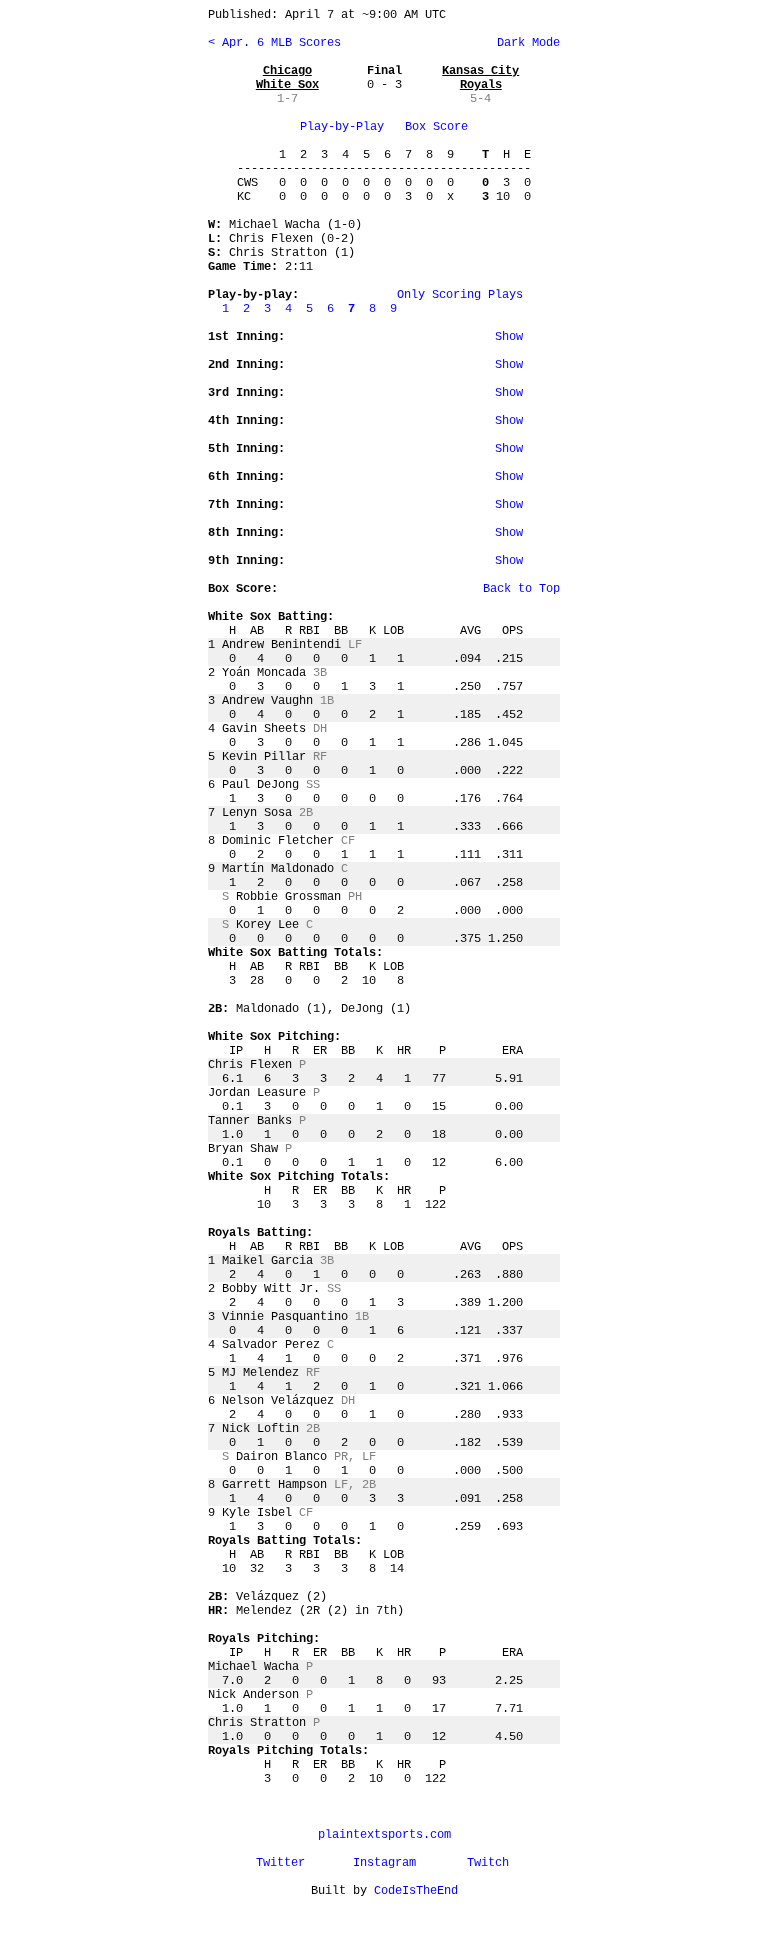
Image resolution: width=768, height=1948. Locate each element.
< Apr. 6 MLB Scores (274, 43)
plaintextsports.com (384, 1835)
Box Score (436, 127)
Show (509, 337)
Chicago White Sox (287, 78)
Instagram (384, 1863)
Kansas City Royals (480, 78)
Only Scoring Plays (460, 295)
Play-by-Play (342, 127)
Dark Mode (525, 43)
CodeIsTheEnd (416, 1891)
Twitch (488, 1863)
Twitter (280, 1863)
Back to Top (521, 589)
